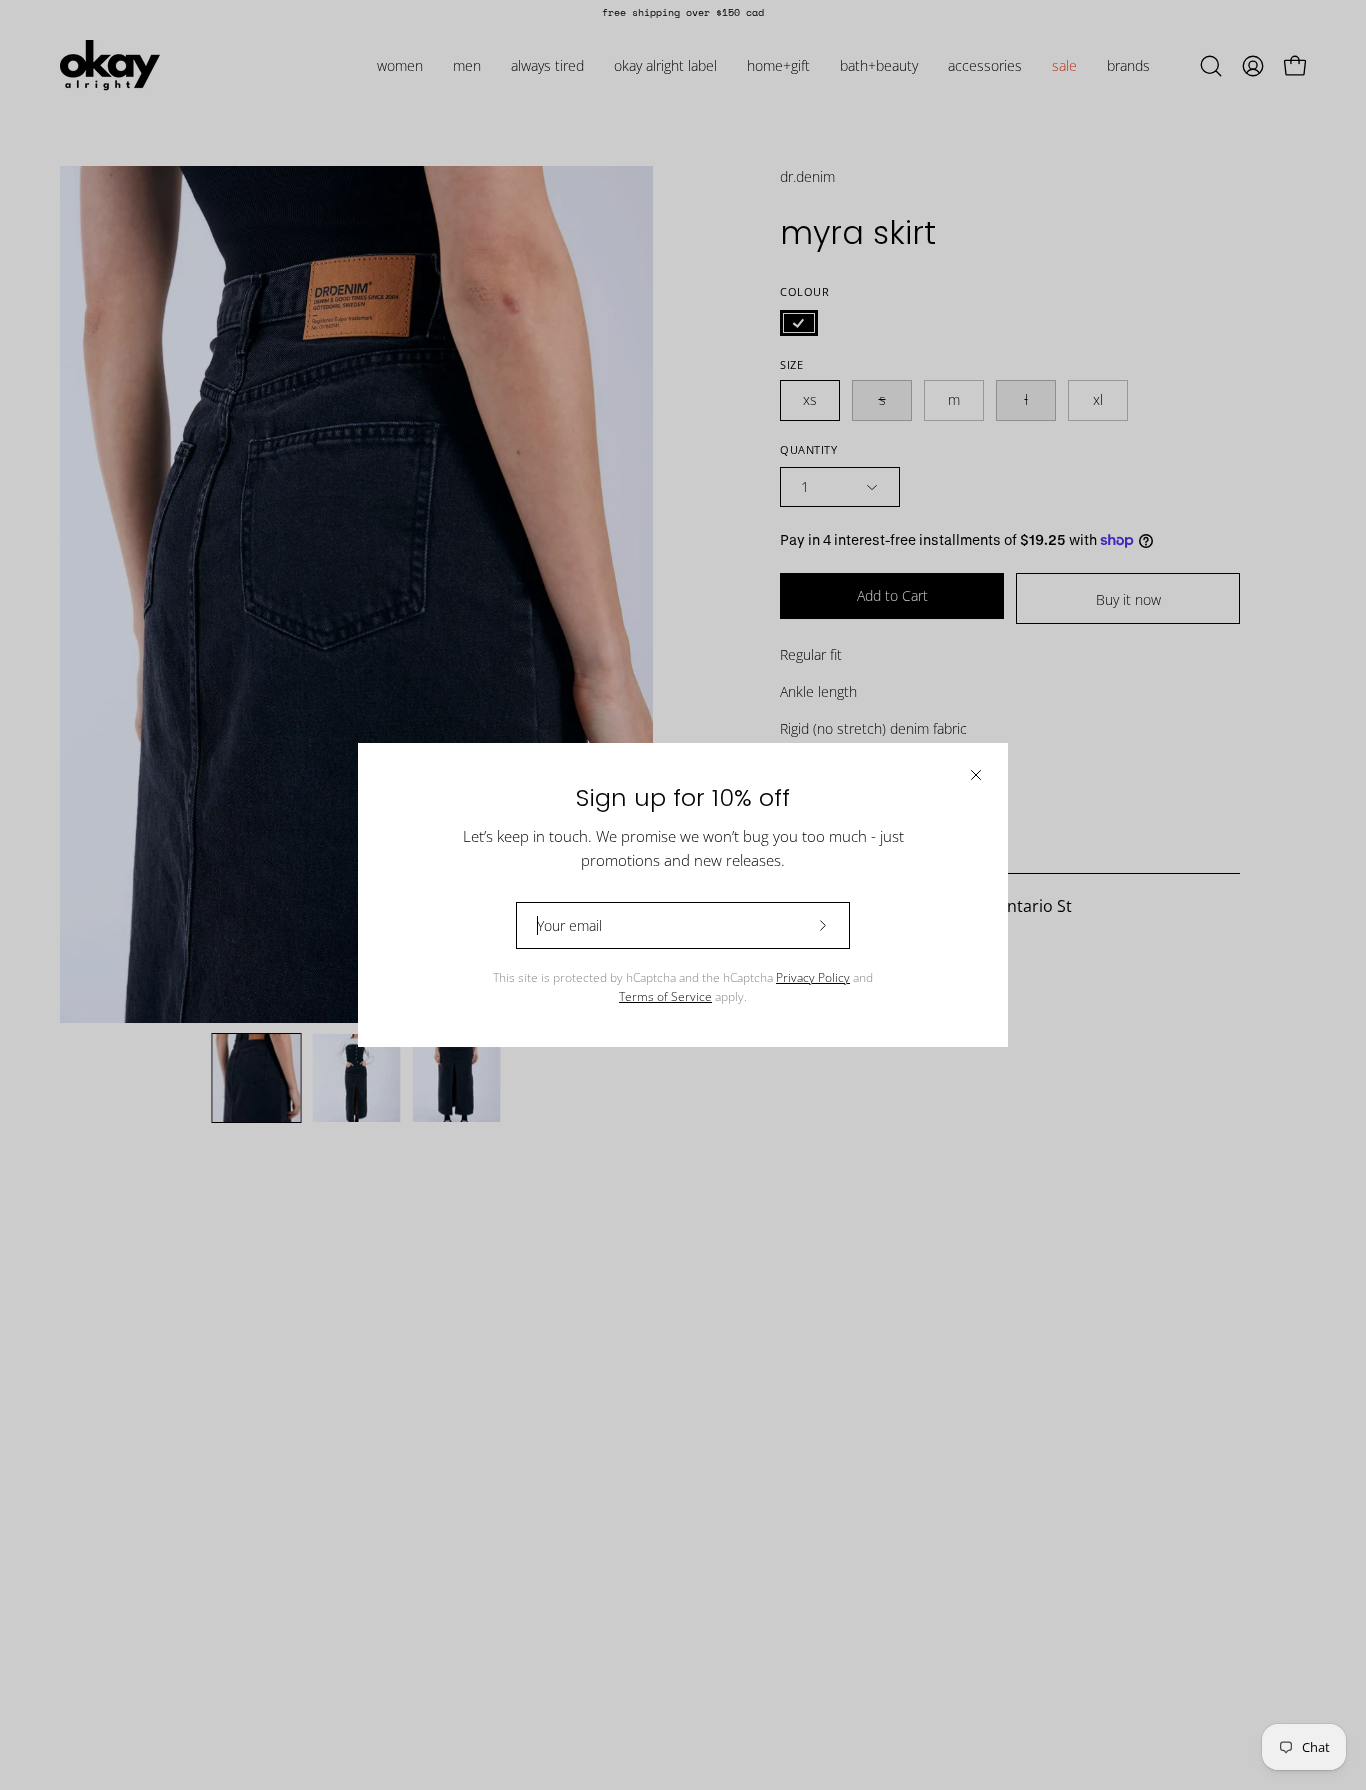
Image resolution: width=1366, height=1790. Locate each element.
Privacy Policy (813, 977)
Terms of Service (665, 996)
